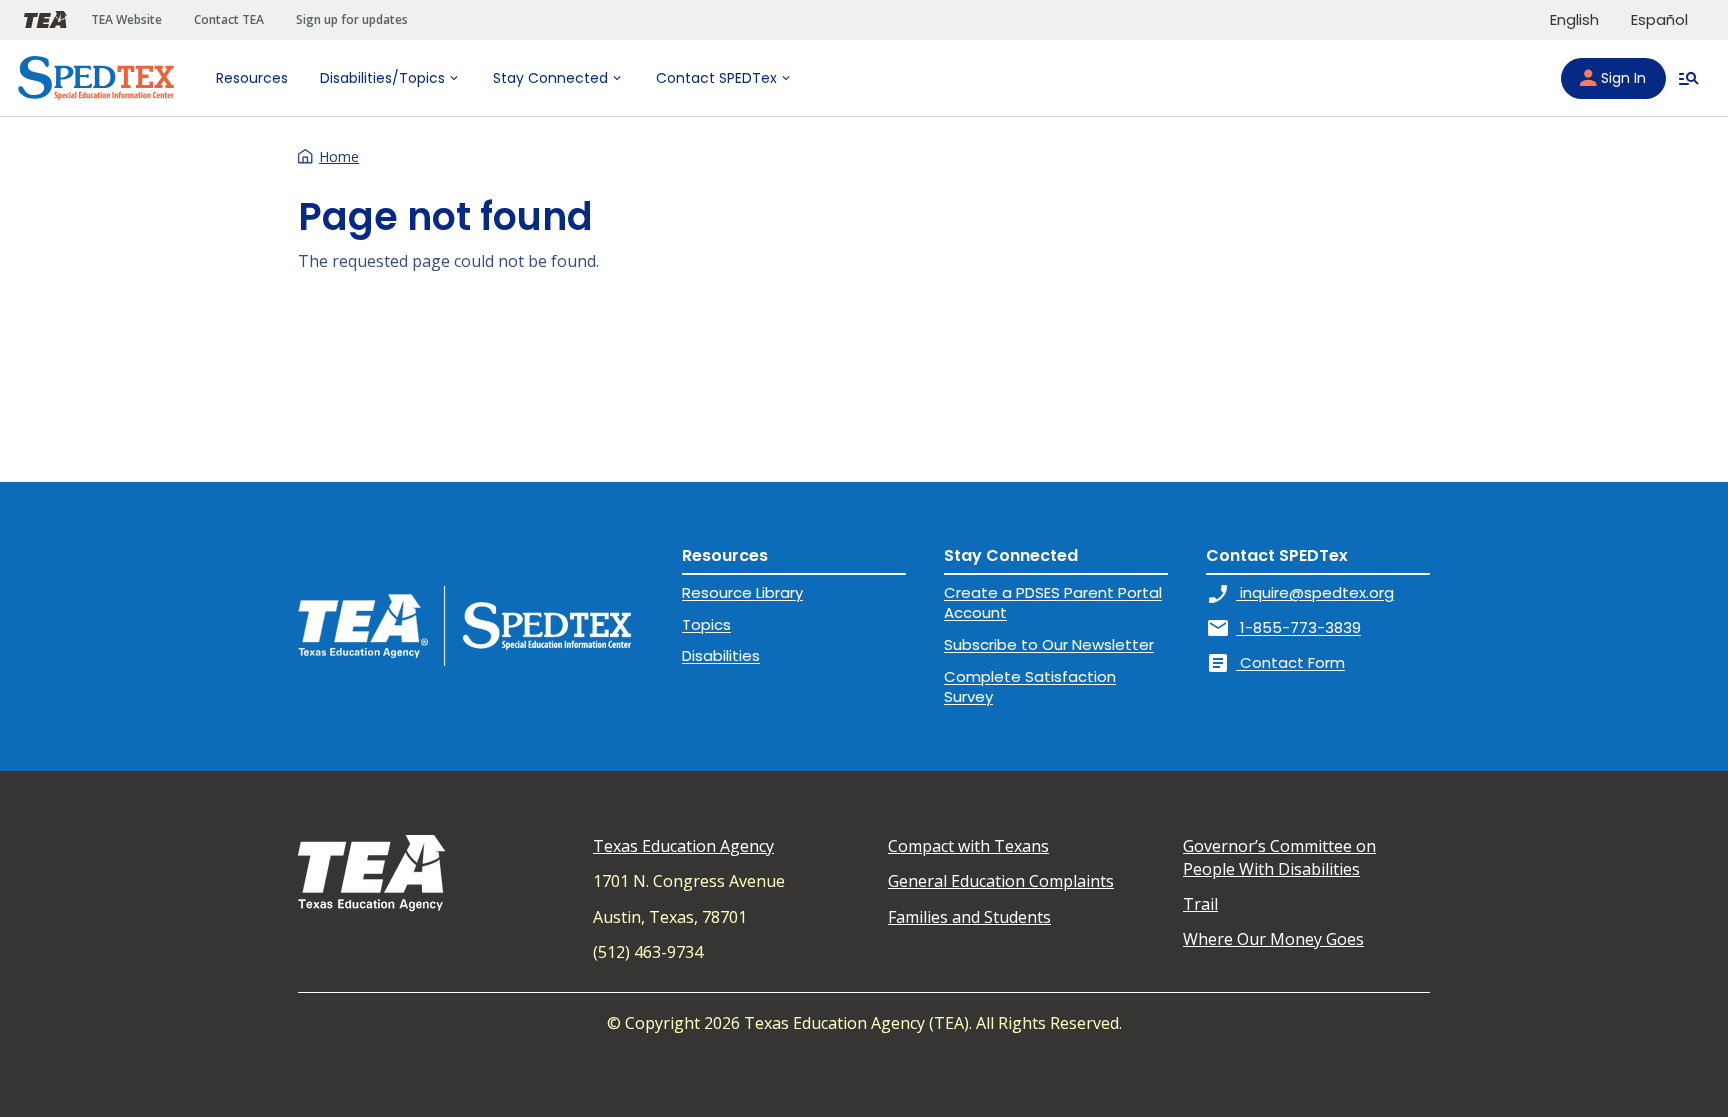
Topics (706, 624)
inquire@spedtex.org (1300, 592)
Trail (1200, 904)
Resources (252, 78)
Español (1659, 19)
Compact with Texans (968, 846)
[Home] (96, 78)
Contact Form (1275, 662)
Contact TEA (229, 19)
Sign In (1623, 78)
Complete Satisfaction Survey (1030, 686)
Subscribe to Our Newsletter (1049, 644)
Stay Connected (550, 78)
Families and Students (969, 917)
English (1574, 19)
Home (339, 156)
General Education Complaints (1001, 881)
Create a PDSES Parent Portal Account (1053, 602)
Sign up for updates (352, 19)
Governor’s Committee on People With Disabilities (1279, 857)
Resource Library (742, 592)
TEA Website (126, 19)
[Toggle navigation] (1689, 78)
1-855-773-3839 (1283, 627)
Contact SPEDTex (716, 78)
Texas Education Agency (683, 846)
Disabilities (721, 655)
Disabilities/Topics (382, 78)
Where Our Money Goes (1273, 939)
